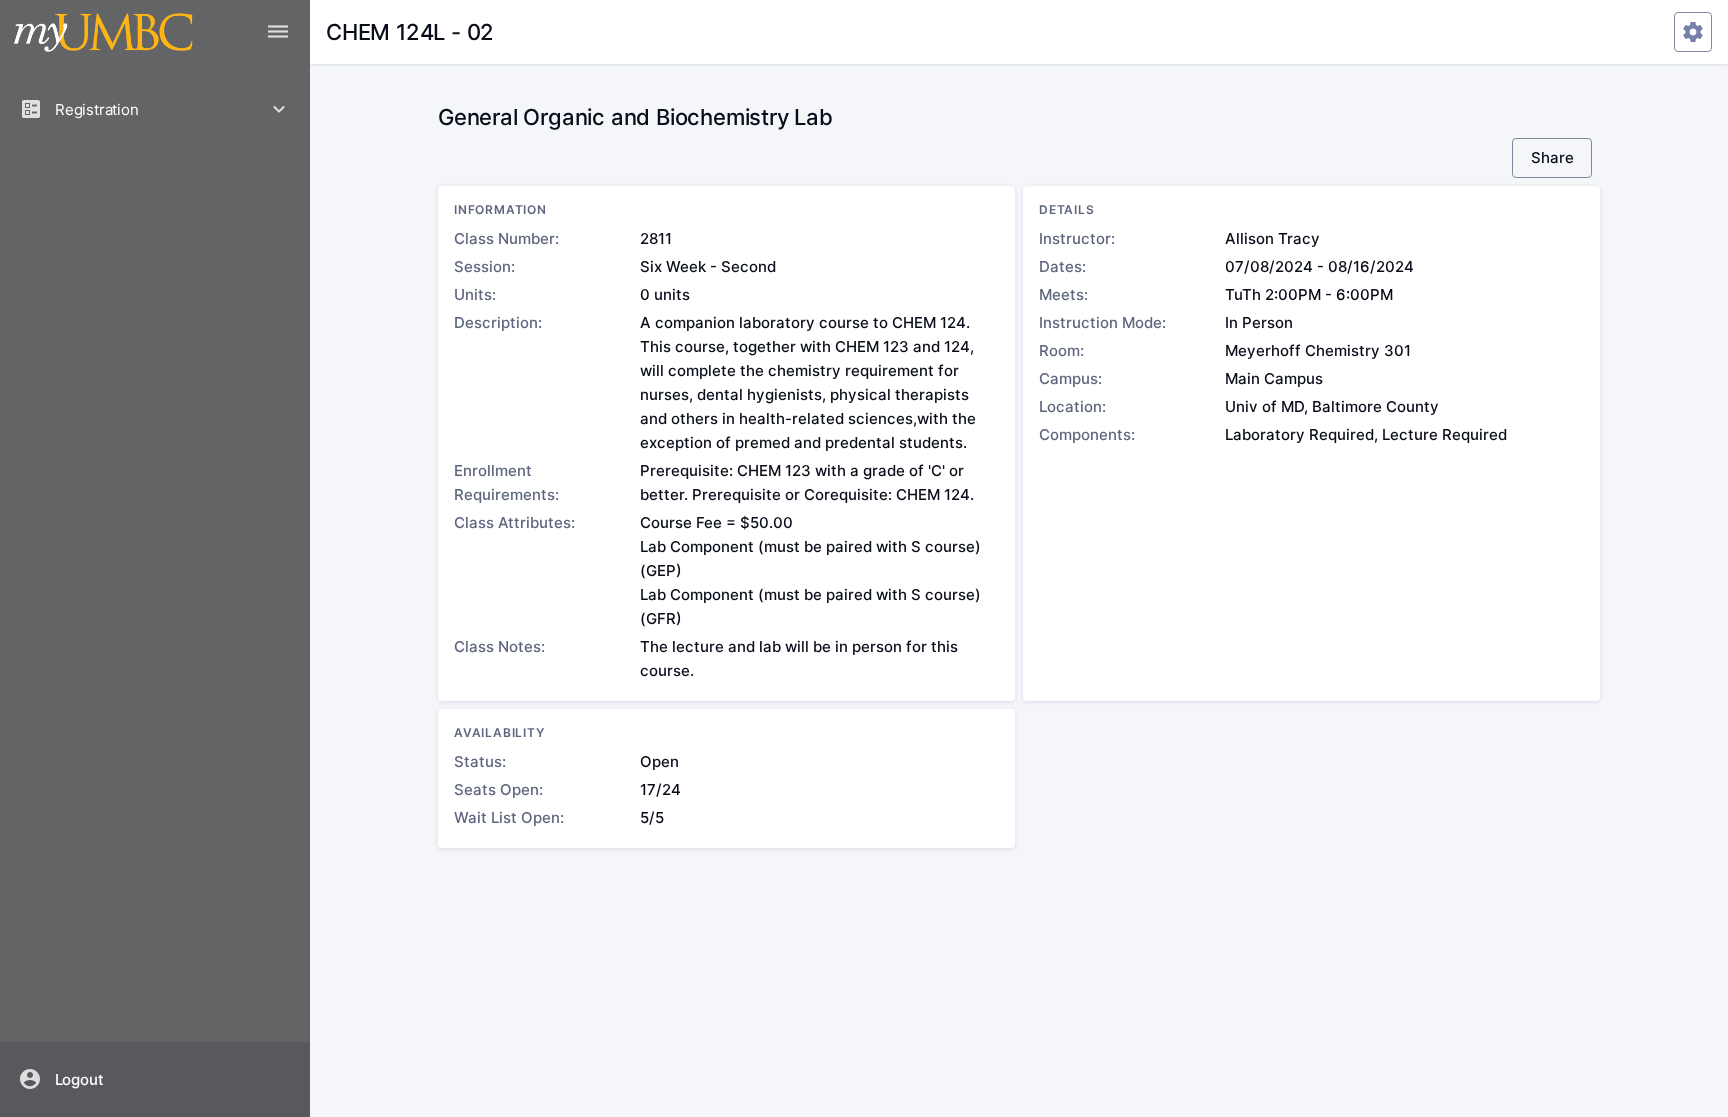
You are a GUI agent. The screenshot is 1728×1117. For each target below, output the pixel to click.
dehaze (278, 32)
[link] (155, 1079)
